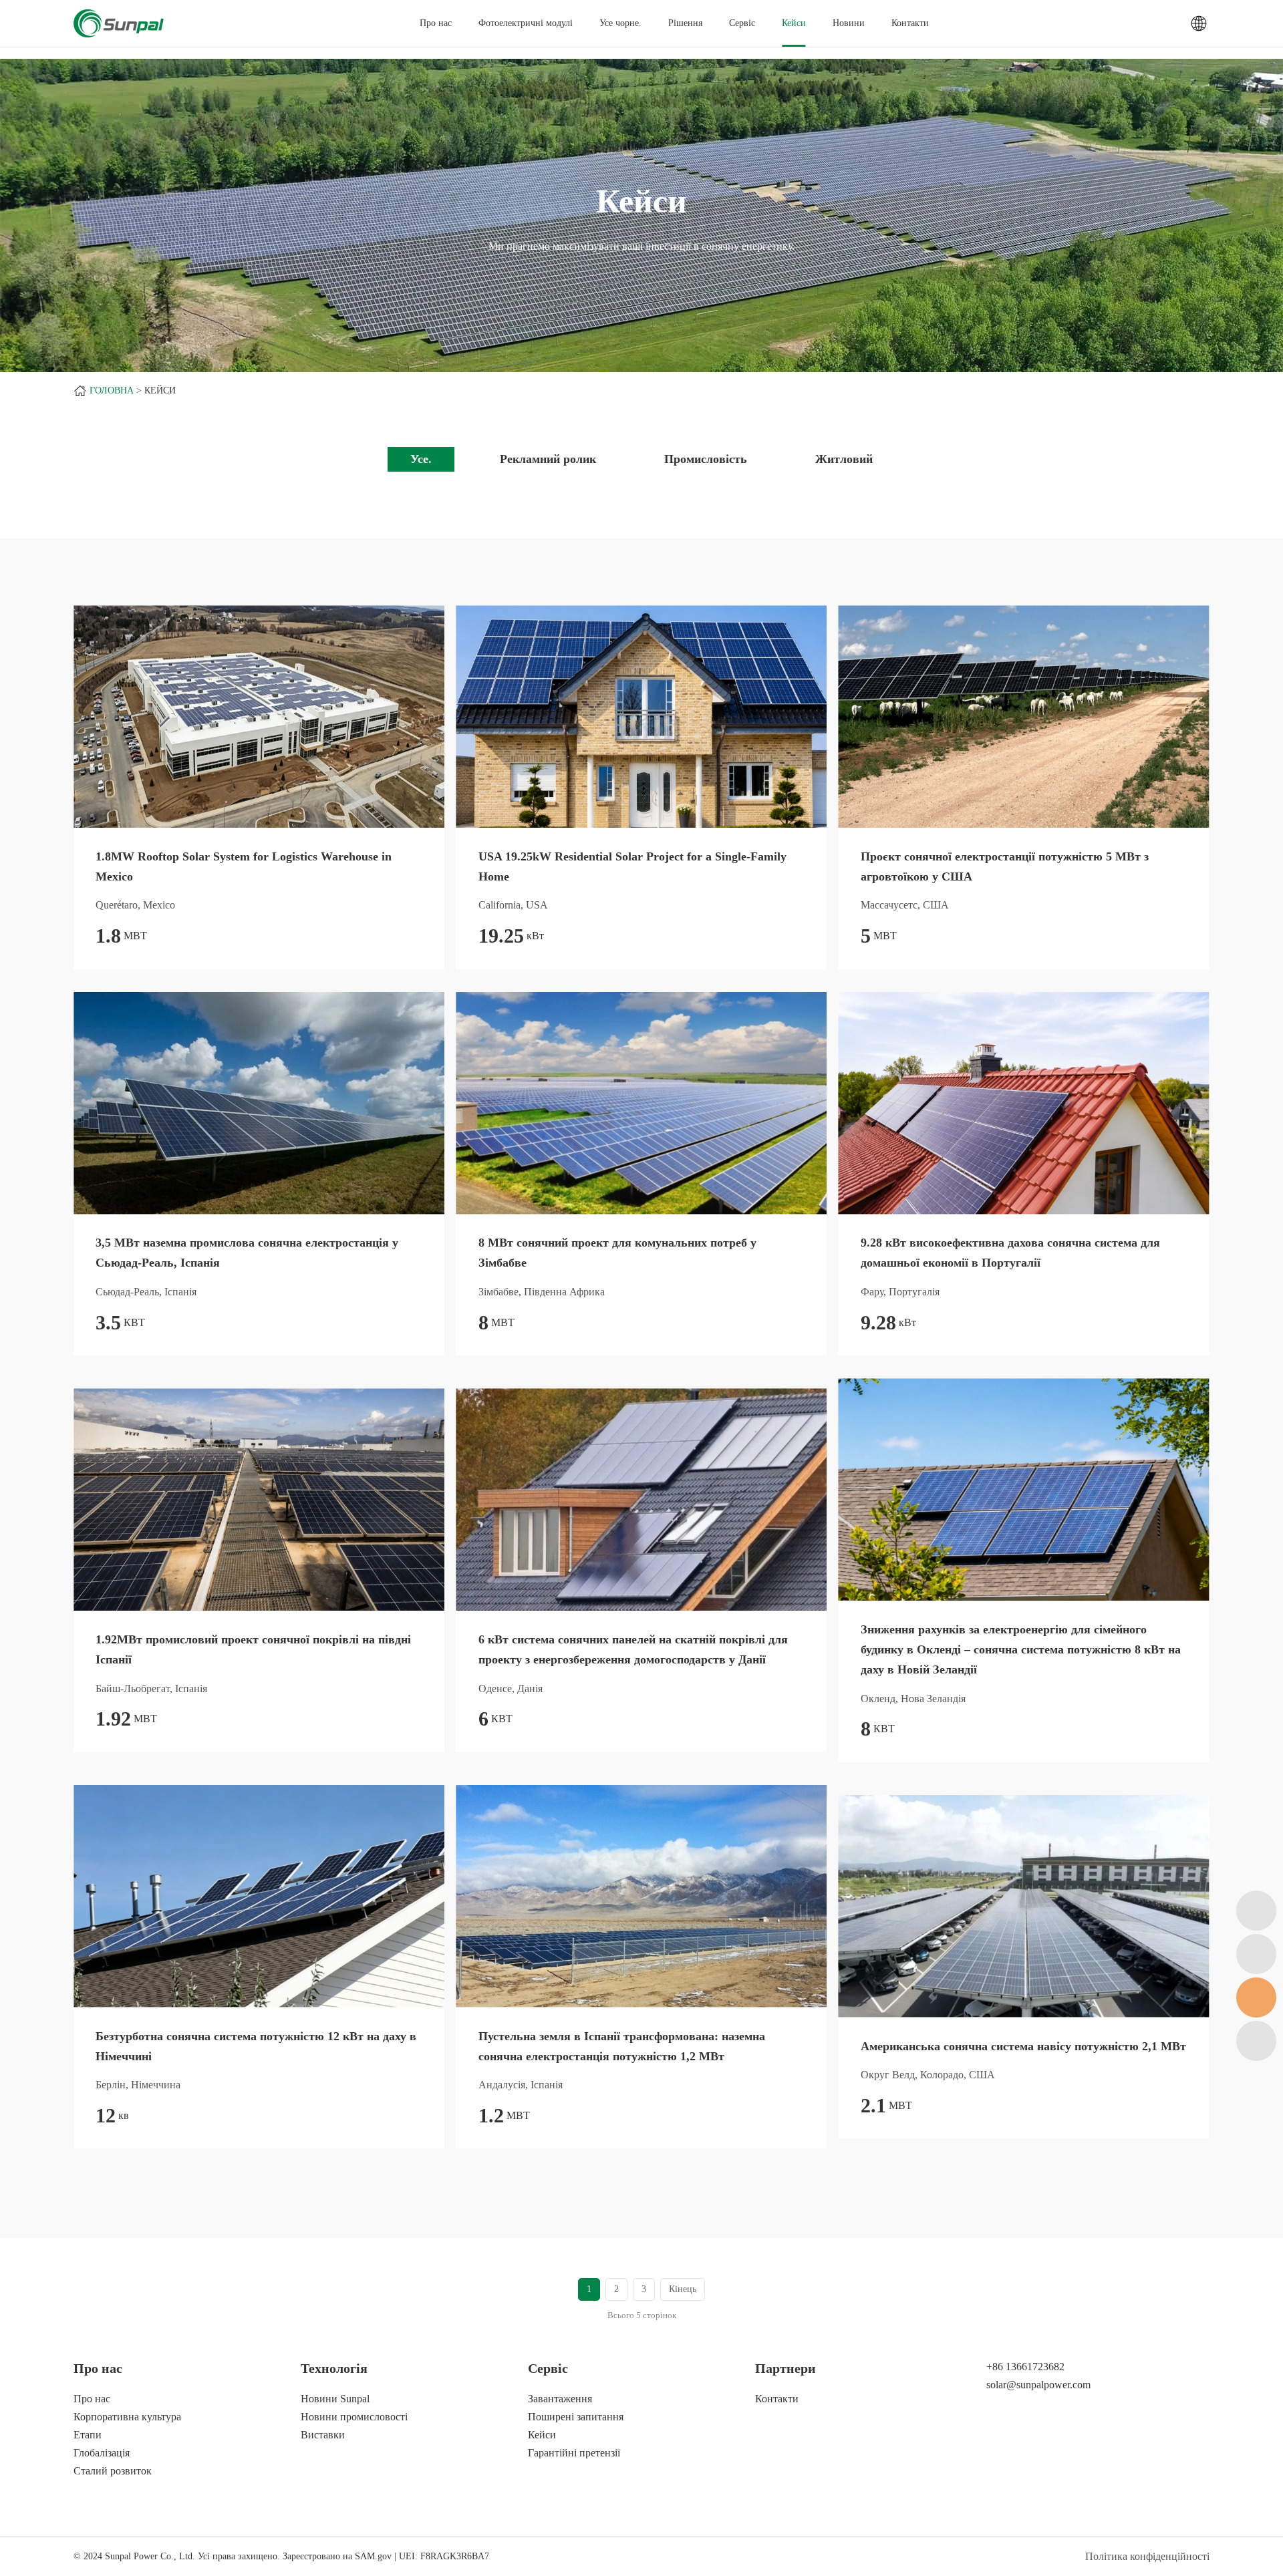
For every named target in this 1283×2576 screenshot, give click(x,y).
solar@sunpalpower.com (1038, 2385)
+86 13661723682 (1025, 2367)
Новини (849, 23)
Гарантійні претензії (574, 2453)
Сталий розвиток (113, 2471)
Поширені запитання (576, 2417)
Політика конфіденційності (1147, 2556)
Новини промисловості (354, 2417)
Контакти (910, 23)
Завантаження (560, 2399)
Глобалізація (102, 2453)
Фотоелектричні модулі (526, 23)
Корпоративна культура (127, 2417)
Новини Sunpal (335, 2399)
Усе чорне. (620, 23)
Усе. (421, 459)
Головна (112, 390)
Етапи (88, 2435)
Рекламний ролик (548, 459)
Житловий (844, 459)
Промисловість (706, 459)
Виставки (323, 2435)
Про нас (92, 2399)
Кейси (794, 23)
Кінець (683, 2289)
